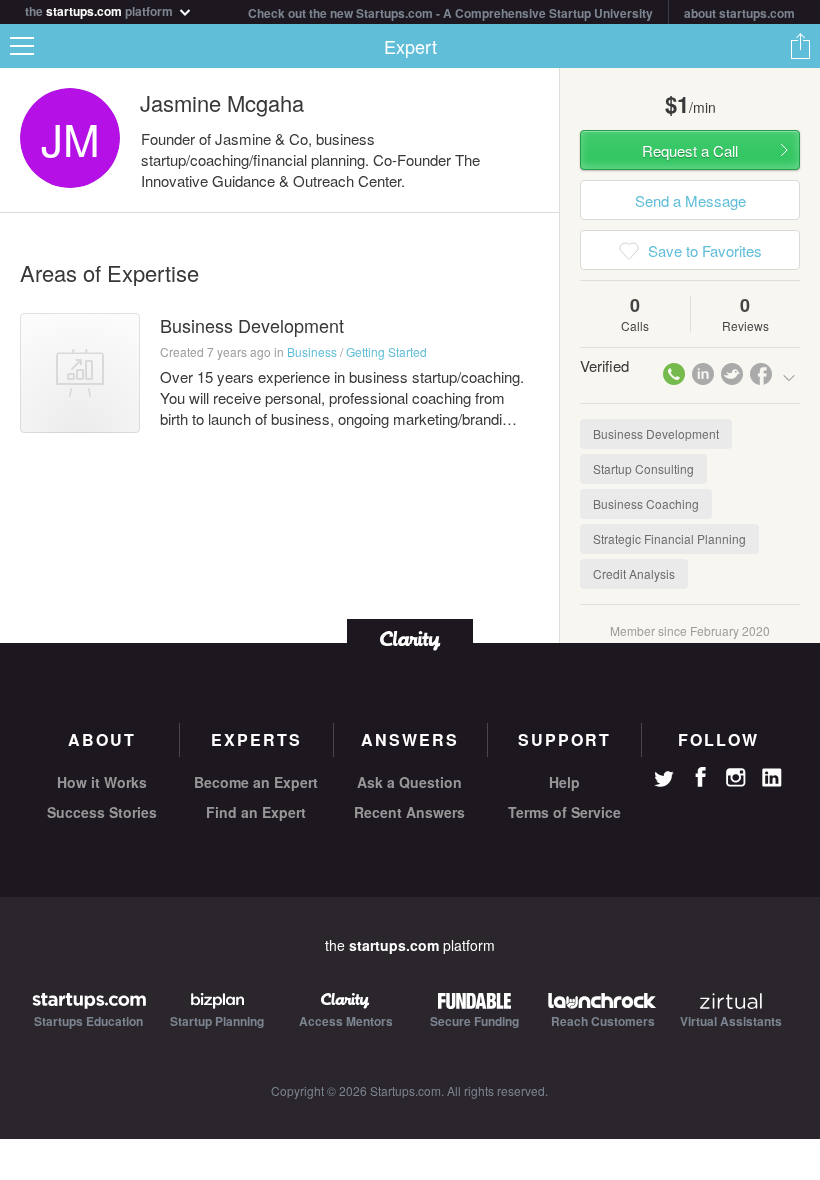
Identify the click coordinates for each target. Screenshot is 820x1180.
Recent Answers (409, 812)
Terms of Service (564, 812)
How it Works (102, 782)
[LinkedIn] (772, 778)
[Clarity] (410, 638)
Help (564, 782)
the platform (100, 9)
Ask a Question (409, 782)
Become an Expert (256, 782)
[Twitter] (664, 781)
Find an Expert (256, 812)
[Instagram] (736, 778)
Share (800, 46)
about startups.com (739, 13)
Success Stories (102, 812)
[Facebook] (700, 777)
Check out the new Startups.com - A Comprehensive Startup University (450, 13)
